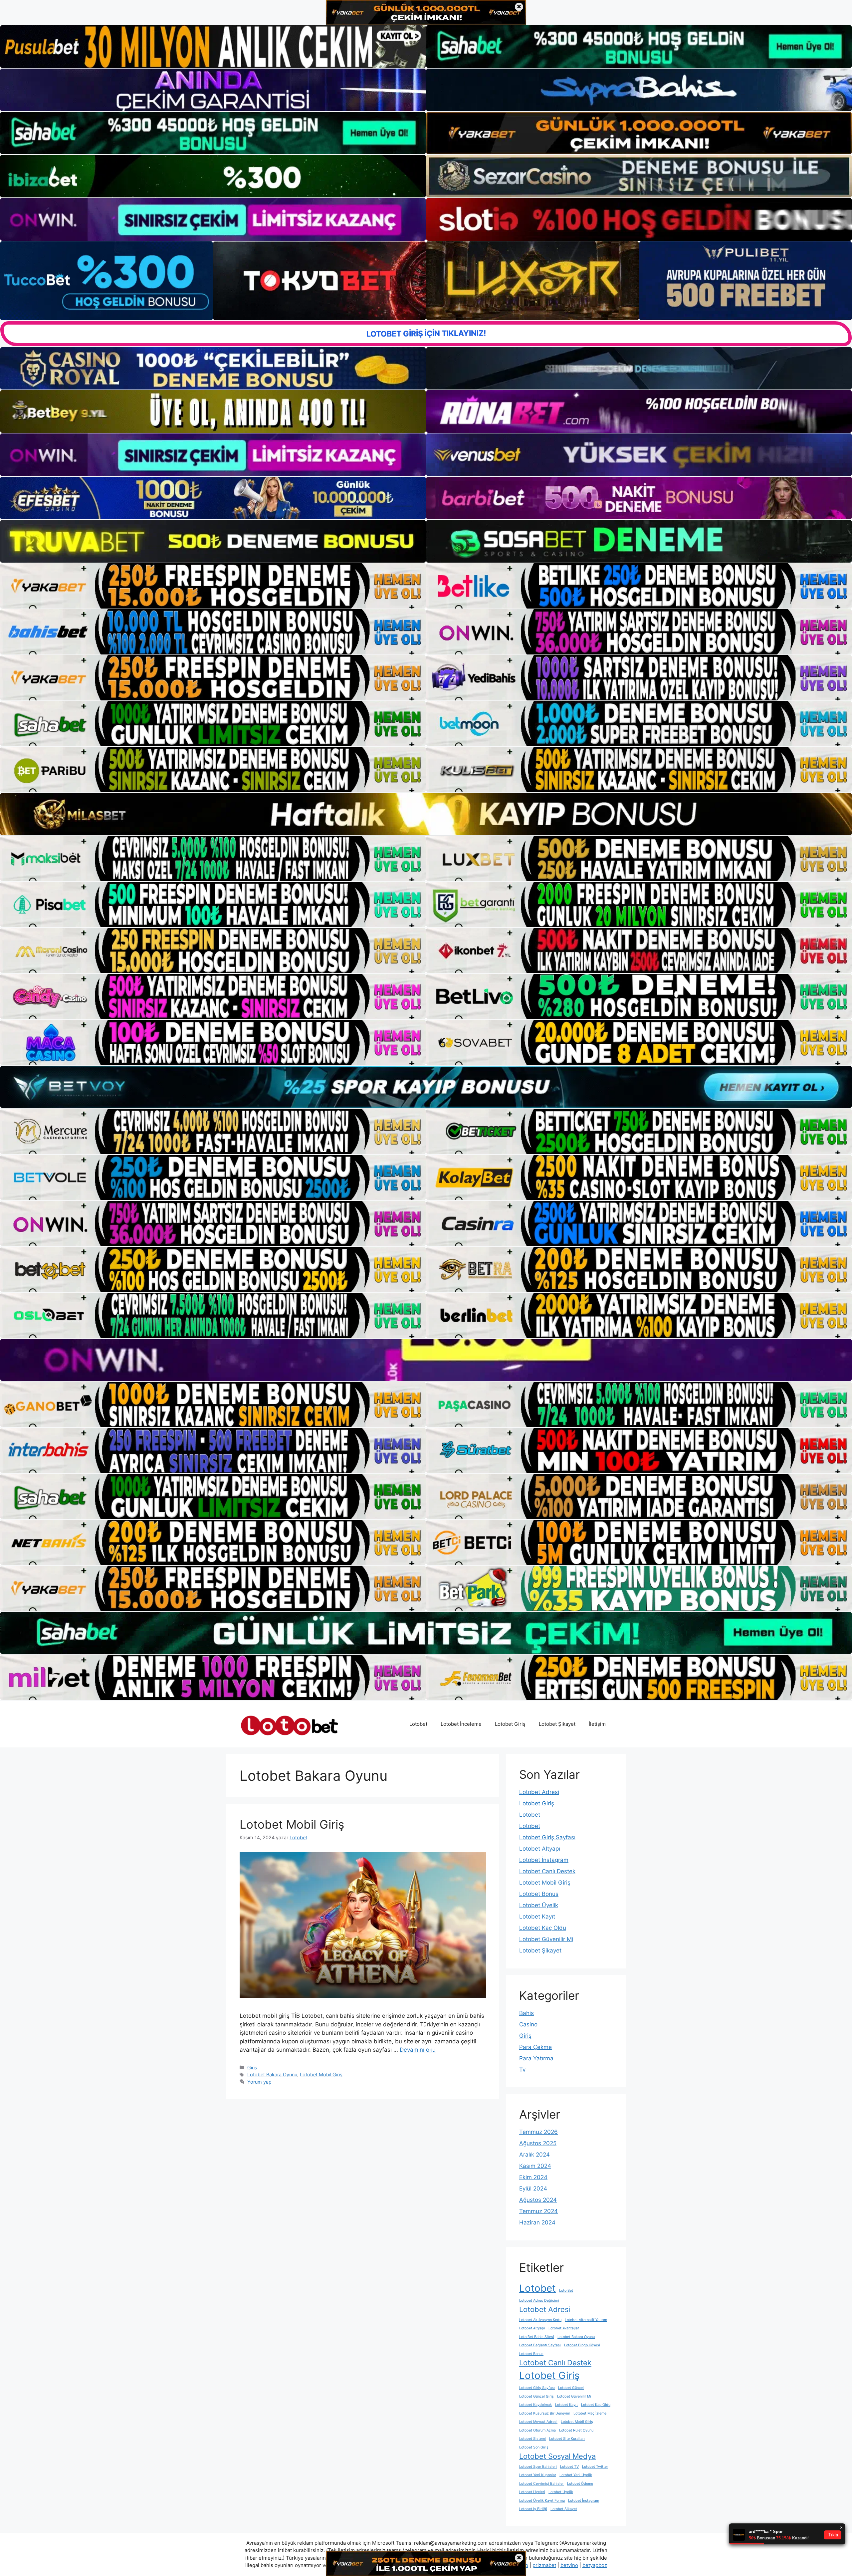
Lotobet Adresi (539, 1792)
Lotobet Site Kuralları (567, 2439)
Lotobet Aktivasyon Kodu (540, 2320)
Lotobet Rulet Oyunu (576, 2430)
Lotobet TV (569, 2467)
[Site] (213, 586)
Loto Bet (566, 2291)
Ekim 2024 (533, 2177)
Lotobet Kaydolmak (535, 2405)
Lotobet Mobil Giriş (292, 1824)
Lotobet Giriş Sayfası (547, 1837)
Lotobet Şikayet (557, 1724)
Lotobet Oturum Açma (537, 2430)
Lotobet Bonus (539, 1894)
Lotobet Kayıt (537, 1917)
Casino (528, 2024)
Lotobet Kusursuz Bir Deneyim (545, 2413)
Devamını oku (418, 2050)
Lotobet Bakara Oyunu (272, 2074)
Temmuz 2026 (538, 2132)
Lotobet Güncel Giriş (536, 2396)
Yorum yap (259, 2082)
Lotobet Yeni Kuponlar (538, 2475)
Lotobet (418, 1724)
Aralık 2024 (534, 2155)
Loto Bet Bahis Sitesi (537, 2337)
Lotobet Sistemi (532, 2439)
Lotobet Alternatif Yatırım (586, 2320)
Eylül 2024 (533, 2189)
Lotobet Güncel (571, 2388)
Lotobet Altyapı (540, 1849)
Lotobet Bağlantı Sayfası (540, 2345)
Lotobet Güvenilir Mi (546, 1939)
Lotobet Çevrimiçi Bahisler (541, 2484)
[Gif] (426, 814)
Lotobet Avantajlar (564, 2328)
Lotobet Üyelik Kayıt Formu (542, 2501)
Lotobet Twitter (595, 2467)
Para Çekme (535, 2047)
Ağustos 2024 (538, 2200)
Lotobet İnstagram (544, 1860)
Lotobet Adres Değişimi (539, 2301)
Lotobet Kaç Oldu (543, 1928)
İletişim (597, 1724)
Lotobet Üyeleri (532, 2492)
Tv (522, 2070)
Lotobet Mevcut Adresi (538, 2422)
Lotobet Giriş (510, 1724)
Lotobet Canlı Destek (547, 1871)
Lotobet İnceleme (461, 1724)
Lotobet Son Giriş (534, 2447)
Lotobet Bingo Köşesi (582, 2345)
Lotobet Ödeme (580, 2484)
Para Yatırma (536, 2058)
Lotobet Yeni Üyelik (576, 2475)
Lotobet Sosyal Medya (557, 2456)
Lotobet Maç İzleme (590, 2413)
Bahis (527, 2013)
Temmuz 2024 (538, 2211)
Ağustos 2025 (538, 2143)
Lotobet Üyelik (539, 1905)
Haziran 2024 (537, 2222)
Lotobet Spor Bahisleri (538, 2467)
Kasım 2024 (535, 2166)
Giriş (252, 2067)
